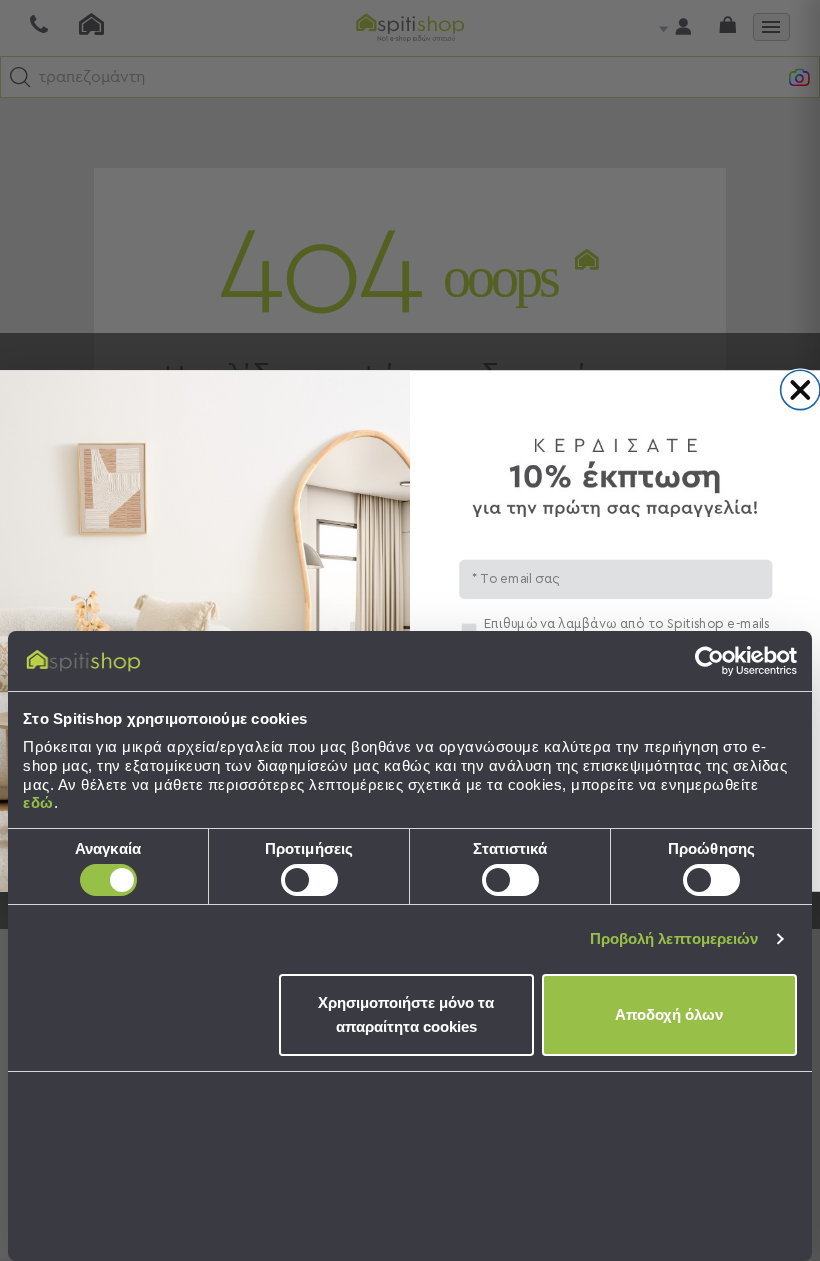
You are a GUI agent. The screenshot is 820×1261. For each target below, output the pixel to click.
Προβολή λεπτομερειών (674, 938)
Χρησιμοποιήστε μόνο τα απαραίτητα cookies (406, 1014)
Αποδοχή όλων (669, 1014)
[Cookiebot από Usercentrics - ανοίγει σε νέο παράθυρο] (709, 661)
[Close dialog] (800, 389)
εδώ (38, 802)
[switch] (309, 880)
